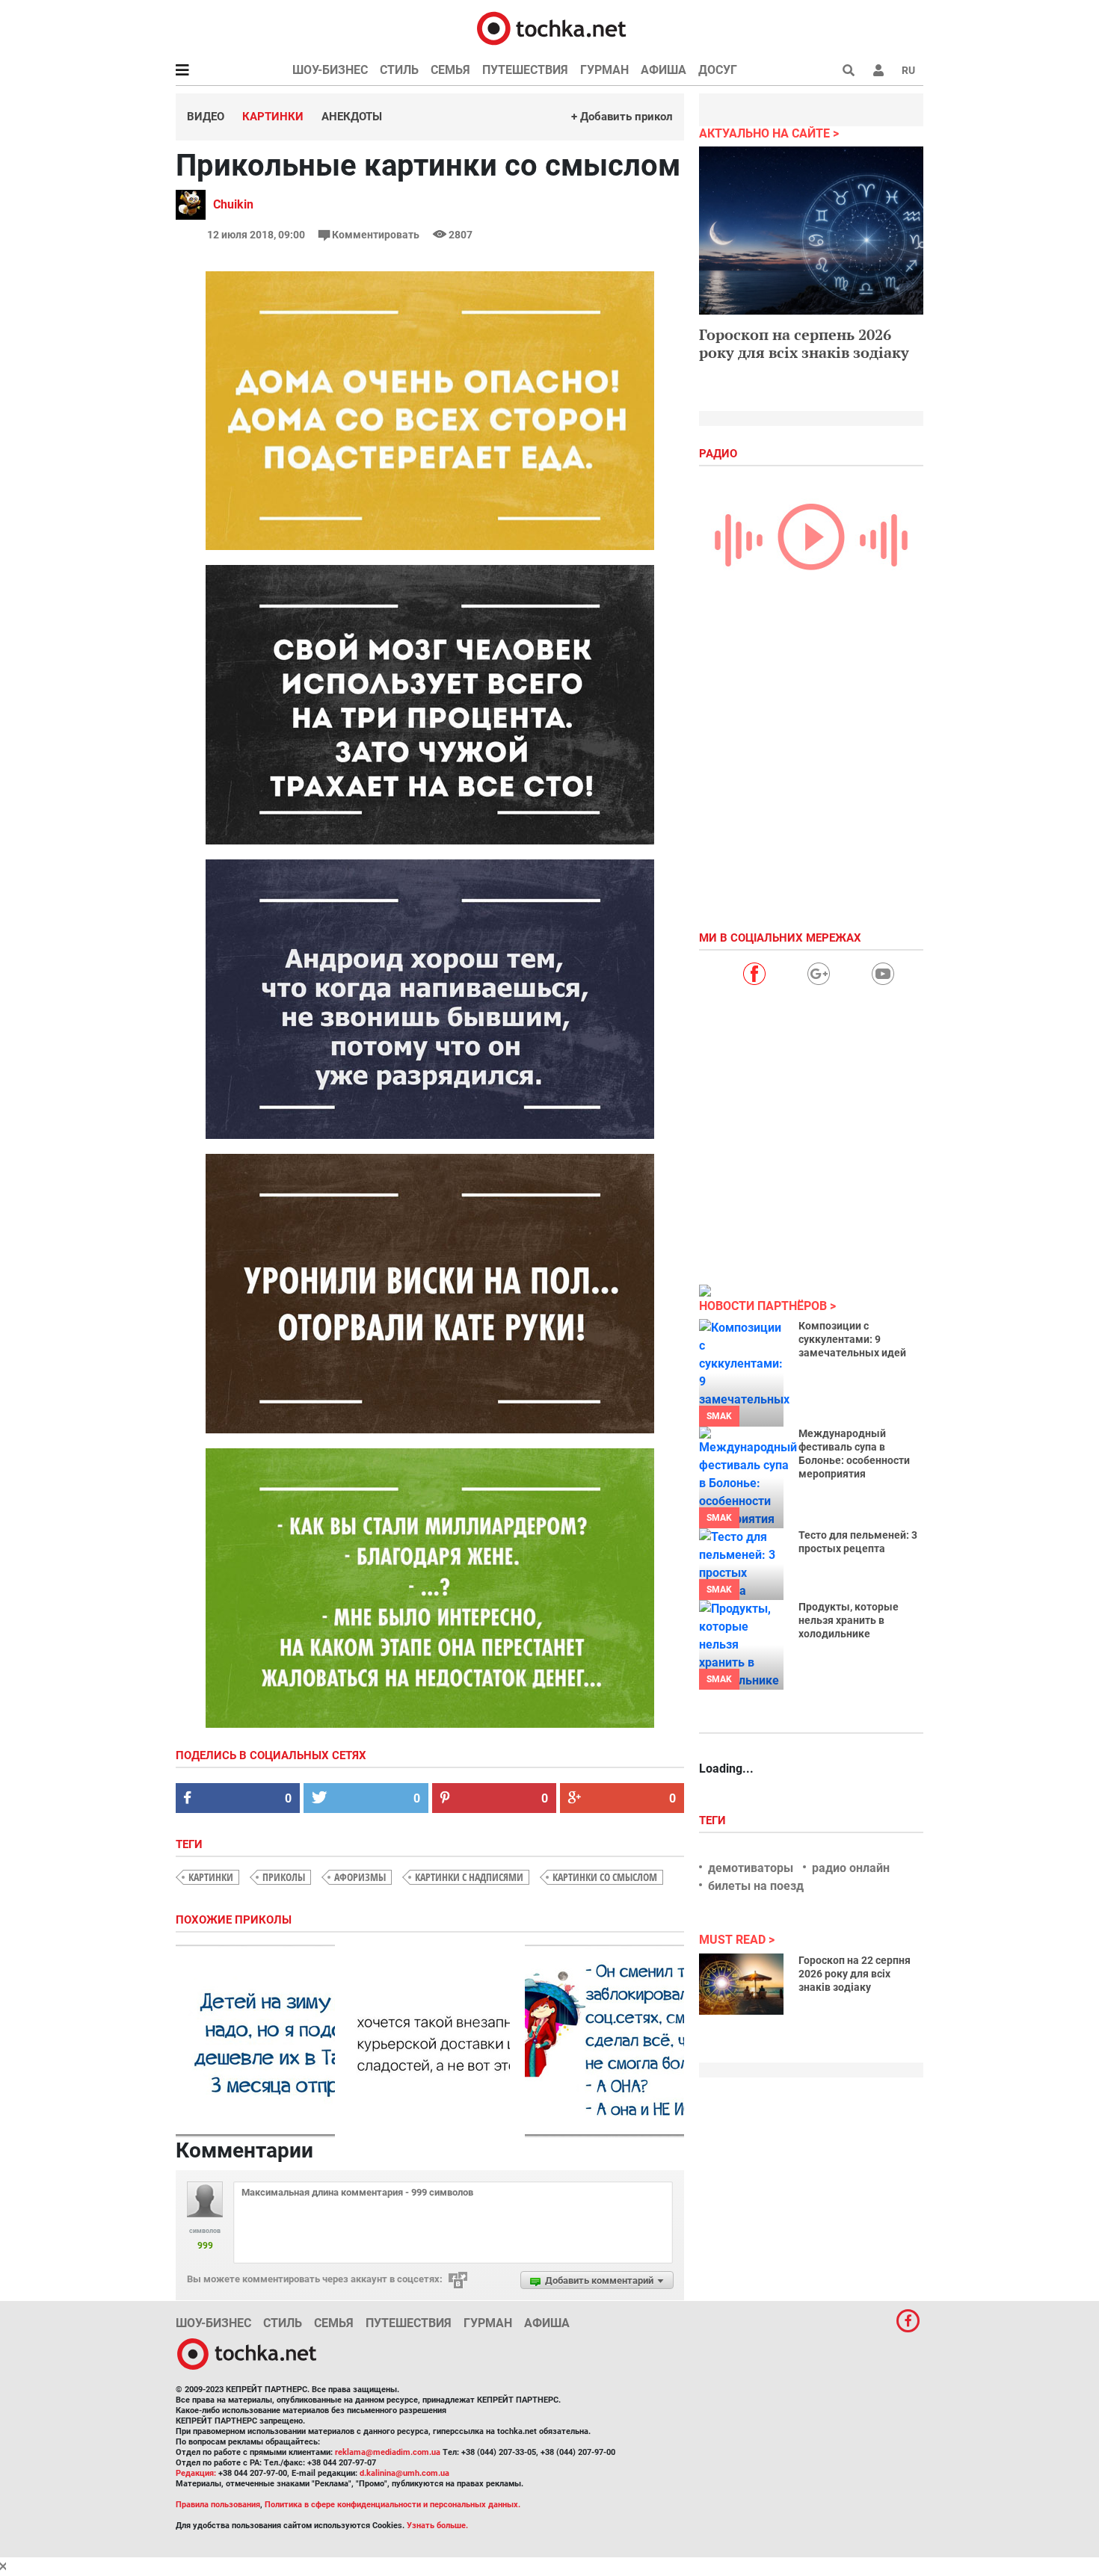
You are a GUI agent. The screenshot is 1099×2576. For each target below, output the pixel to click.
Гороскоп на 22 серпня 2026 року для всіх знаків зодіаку (855, 1974)
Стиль (399, 70)
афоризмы (360, 1877)
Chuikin (233, 204)
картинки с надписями (469, 1877)
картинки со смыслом (605, 1877)
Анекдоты (352, 117)
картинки (211, 1877)
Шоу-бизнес (330, 70)
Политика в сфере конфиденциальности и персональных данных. (392, 2505)
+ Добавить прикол (622, 117)
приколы (284, 1877)
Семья (450, 70)
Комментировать (376, 235)
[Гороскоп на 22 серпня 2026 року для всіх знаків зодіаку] (741, 1984)
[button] (878, 70)
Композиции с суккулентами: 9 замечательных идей (852, 1339)
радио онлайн (851, 1868)
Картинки (273, 117)
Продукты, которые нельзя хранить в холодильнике (849, 1620)
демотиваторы (751, 1868)
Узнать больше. (437, 2526)
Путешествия (525, 70)
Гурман (604, 70)
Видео (206, 117)
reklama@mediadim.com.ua (388, 2452)
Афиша (664, 70)
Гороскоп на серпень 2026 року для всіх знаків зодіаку (804, 343)
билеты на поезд (756, 1886)
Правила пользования (218, 2505)
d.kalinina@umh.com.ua (404, 2473)
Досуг (718, 70)
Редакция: (196, 2473)
